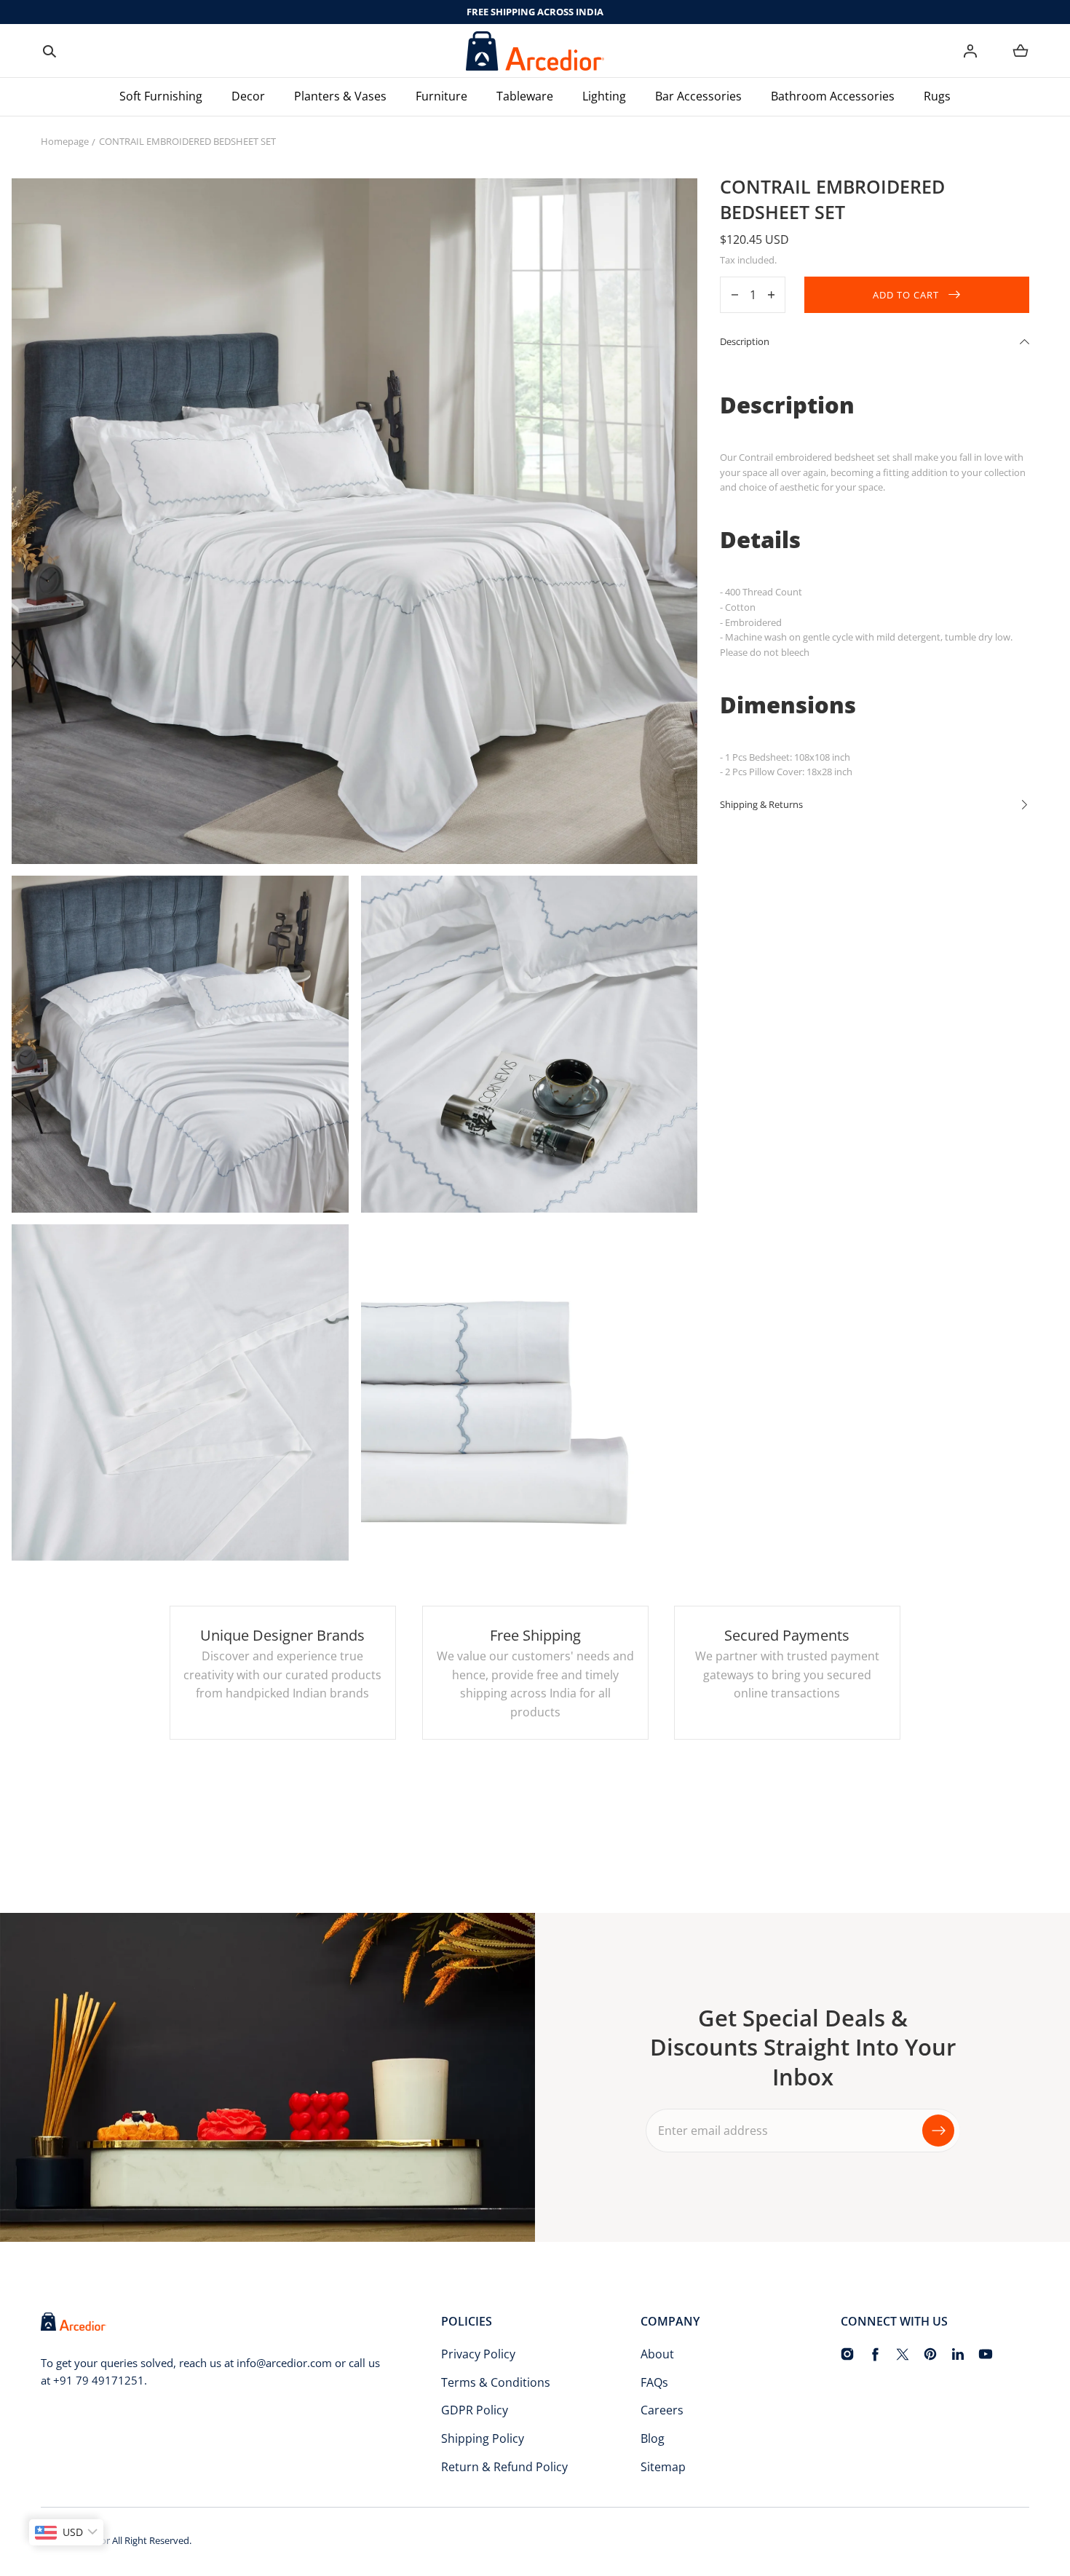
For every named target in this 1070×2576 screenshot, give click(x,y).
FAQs (654, 2382)
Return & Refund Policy (504, 2467)
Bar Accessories (698, 96)
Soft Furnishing (161, 96)
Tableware (525, 96)
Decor (248, 96)
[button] (49, 51)
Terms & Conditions (496, 2382)
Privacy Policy (478, 2354)
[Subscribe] (938, 2131)
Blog (653, 2438)
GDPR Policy (475, 2410)
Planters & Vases (340, 96)
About (657, 2354)
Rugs (937, 96)
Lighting (604, 96)
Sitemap (663, 2467)
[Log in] (970, 51)
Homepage (65, 141)
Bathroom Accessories (833, 96)
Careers (662, 2410)
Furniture (441, 96)
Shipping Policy (483, 2438)
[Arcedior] (535, 51)
